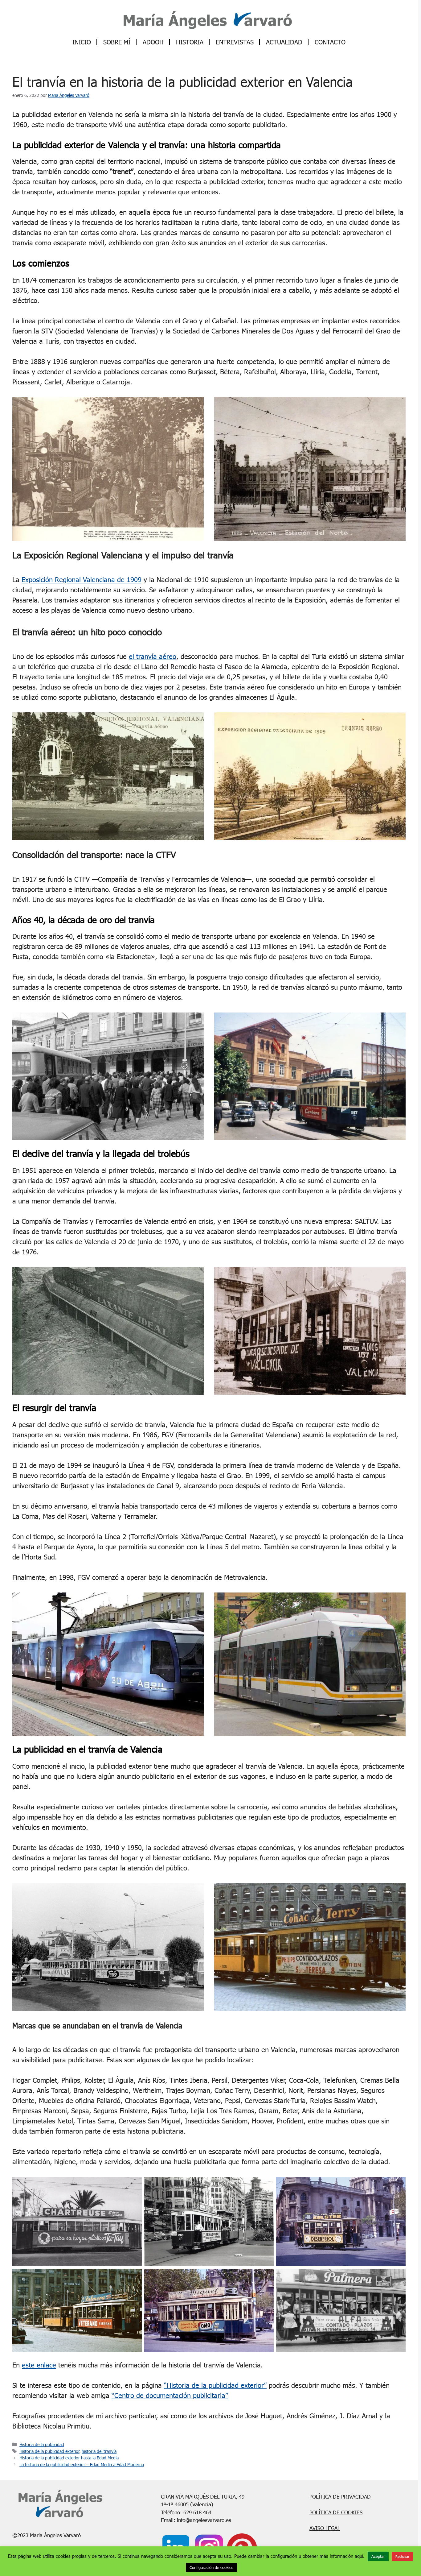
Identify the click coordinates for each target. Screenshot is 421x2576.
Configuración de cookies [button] (211, 2567)
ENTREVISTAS (235, 42)
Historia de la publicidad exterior (49, 2451)
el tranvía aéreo (153, 656)
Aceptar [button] (378, 2556)
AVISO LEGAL (325, 2528)
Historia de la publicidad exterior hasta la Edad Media (69, 2458)
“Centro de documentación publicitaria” (170, 2395)
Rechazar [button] (402, 2556)
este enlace (39, 2365)
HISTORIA (190, 42)
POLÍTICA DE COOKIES (336, 2512)
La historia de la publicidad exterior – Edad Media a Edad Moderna (82, 2464)
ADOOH (153, 42)
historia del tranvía (99, 2451)
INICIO (82, 42)
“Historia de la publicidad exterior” (215, 2385)
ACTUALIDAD (284, 42)
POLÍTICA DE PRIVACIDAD (340, 2497)
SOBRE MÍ (117, 42)
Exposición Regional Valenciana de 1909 (82, 580)
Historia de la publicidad (42, 2444)
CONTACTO (330, 42)
